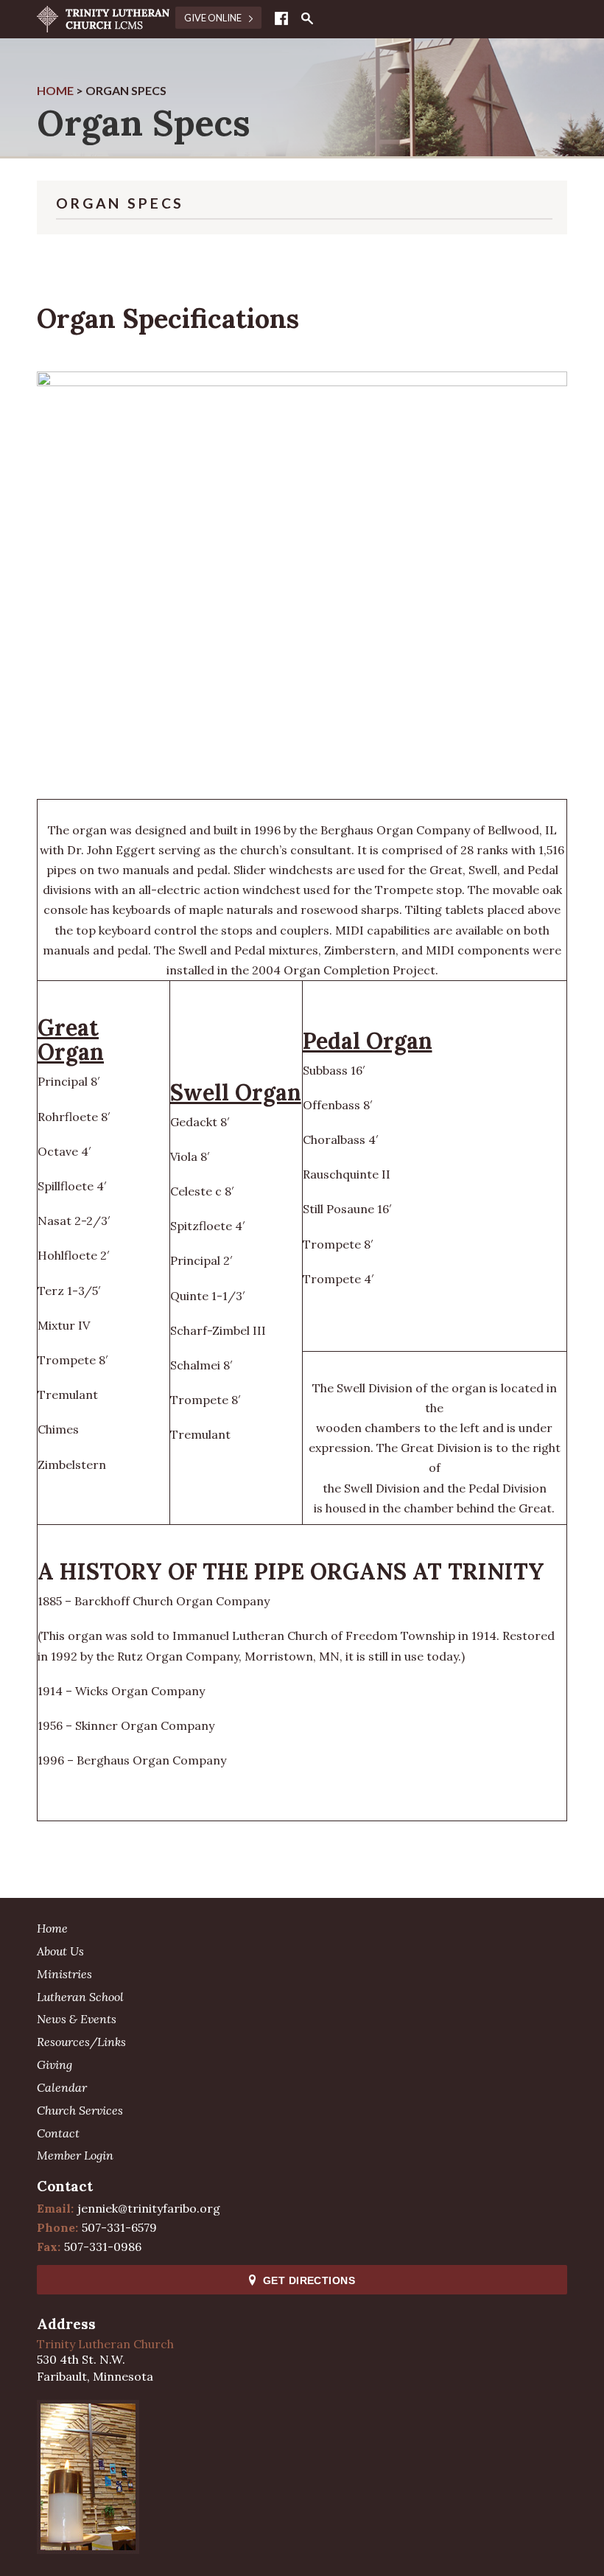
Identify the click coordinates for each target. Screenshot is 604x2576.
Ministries (64, 1974)
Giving (55, 2064)
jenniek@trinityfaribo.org (149, 2208)
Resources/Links (81, 2042)
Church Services (80, 2110)
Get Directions (309, 2280)
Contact (58, 2133)
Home (52, 1928)
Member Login (75, 2155)
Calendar (62, 2087)
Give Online (214, 18)
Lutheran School (80, 1997)
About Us (60, 1951)
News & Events (77, 2019)
